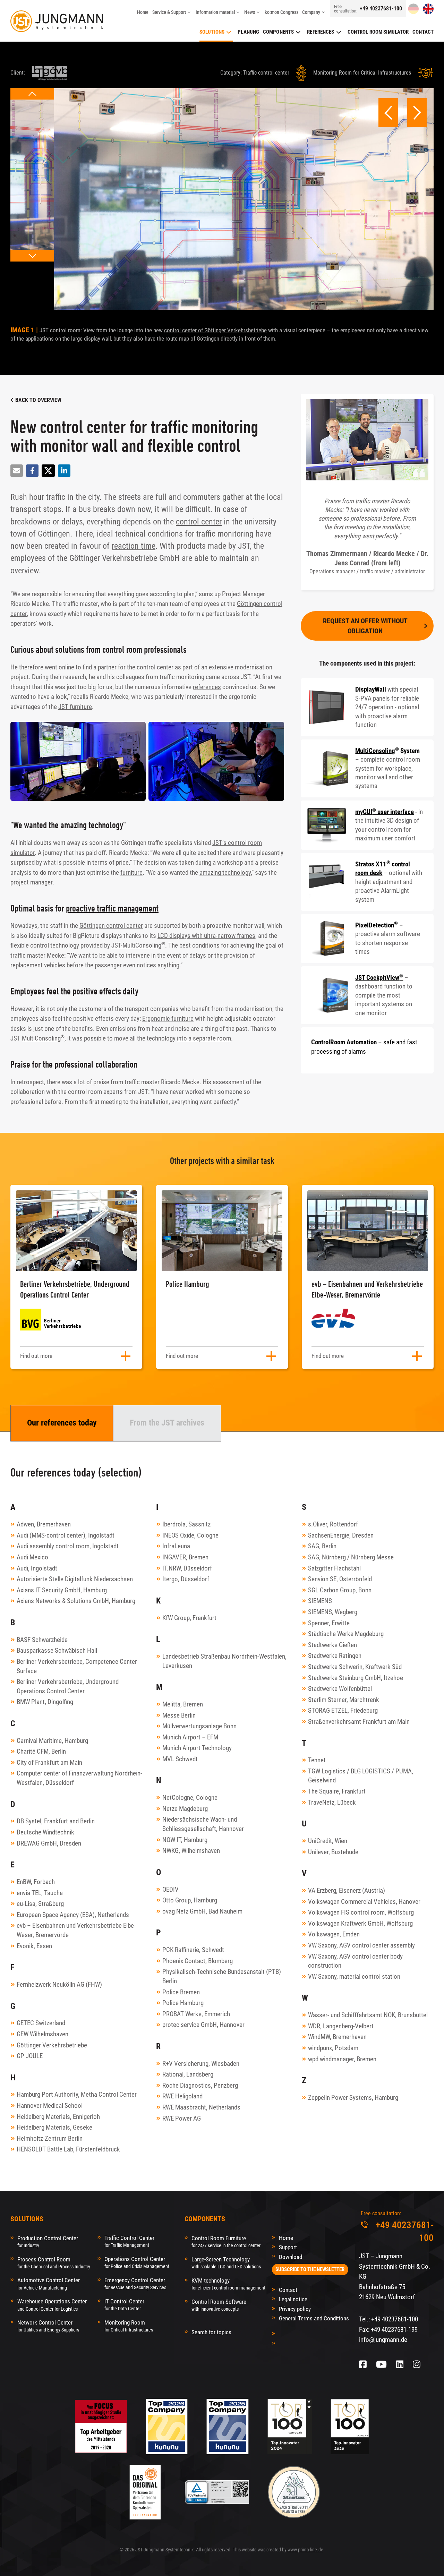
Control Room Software (219, 2305)
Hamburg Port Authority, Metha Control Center (77, 2094)
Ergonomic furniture (168, 1019)
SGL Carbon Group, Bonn (340, 1590)
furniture (131, 872)
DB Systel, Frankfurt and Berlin (56, 1821)
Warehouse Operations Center (52, 2305)
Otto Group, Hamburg (190, 1900)
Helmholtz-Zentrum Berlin (50, 2138)
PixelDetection (375, 925)
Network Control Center (48, 2326)
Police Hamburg (183, 2003)
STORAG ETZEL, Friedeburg (343, 1710)
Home (143, 12)
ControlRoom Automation (344, 1042)
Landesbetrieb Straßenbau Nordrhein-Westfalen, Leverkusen (224, 1661)
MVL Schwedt (180, 1759)
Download (291, 2257)
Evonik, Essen (34, 1946)
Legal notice (293, 2299)
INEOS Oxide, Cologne (190, 1535)
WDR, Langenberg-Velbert (341, 2026)
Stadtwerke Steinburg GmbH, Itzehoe (356, 1678)
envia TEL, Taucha (40, 1893)
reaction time (134, 546)
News (250, 12)
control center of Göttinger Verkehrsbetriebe (215, 330)
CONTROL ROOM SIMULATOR (378, 32)
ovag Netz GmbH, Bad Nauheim (202, 1911)
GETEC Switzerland (41, 2023)
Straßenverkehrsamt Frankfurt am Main (359, 1722)
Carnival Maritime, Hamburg (52, 1741)
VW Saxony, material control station (354, 1976)
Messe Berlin (179, 1715)
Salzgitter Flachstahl (334, 1568)
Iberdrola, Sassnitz (186, 1524)
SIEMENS (320, 1601)
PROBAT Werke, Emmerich (196, 2014)
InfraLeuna (176, 1546)
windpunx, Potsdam (333, 2048)
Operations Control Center (137, 2262)
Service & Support (169, 12)
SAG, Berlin (322, 1546)
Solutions (212, 32)
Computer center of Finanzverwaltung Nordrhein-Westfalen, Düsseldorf (79, 1778)
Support (288, 2247)
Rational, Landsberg (188, 2074)
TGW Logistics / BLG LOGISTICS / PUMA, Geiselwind (361, 1776)
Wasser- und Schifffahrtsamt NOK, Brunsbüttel (368, 2015)
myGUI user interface (385, 812)
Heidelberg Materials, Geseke (54, 2127)
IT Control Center (124, 2305)
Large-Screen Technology (226, 2263)
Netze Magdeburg (185, 1809)
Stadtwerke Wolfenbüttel (340, 1689)
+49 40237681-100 (381, 9)
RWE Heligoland (182, 2096)
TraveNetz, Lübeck (332, 1802)
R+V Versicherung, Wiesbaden (201, 2064)
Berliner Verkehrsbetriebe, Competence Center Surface (77, 1666)
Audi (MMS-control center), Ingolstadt (66, 1535)
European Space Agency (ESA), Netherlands (73, 1915)
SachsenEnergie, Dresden (341, 1535)
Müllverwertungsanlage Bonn (199, 1726)
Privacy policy (295, 2309)
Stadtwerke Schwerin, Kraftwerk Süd (355, 1667)
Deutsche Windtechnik (45, 1832)
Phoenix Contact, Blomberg (198, 1961)
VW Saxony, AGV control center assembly (361, 1945)
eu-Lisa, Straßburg (40, 1904)
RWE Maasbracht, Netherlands (201, 2107)
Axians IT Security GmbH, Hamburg (62, 1590)
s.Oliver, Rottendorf (333, 1524)
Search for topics (211, 2332)
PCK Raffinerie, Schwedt (193, 1950)
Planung (248, 32)
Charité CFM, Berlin (41, 1751)
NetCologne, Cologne (190, 1798)
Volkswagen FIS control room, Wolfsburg (361, 1912)
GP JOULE (30, 2056)
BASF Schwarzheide (42, 1640)
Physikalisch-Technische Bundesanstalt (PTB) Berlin (222, 1976)
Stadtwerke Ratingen (335, 1656)
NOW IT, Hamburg (185, 1840)
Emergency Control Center (135, 2283)
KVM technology (228, 2284)
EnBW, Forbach (36, 1882)
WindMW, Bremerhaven (337, 2037)
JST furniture (75, 707)
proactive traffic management (112, 908)
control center (199, 522)
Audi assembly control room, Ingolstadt (68, 1546)
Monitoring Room (129, 2326)
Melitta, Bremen (183, 1704)
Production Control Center (48, 2241)
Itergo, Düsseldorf (186, 1579)
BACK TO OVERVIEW (38, 400)
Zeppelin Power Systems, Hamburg (353, 2098)
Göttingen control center (111, 926)
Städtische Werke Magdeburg (346, 1634)
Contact (423, 32)
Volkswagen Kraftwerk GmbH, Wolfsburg (360, 1923)
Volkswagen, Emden (334, 1934)
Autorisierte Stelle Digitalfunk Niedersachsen (75, 1579)
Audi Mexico (32, 1557)
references (207, 687)
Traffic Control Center (129, 2241)
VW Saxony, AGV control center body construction (355, 1961)
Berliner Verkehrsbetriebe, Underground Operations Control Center (68, 1686)
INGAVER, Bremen (185, 1557)
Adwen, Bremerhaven (44, 1524)
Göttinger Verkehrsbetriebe (52, 2045)
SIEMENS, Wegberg (333, 1612)
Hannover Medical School (50, 2106)
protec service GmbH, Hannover (203, 2025)
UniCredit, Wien (328, 1841)
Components (278, 32)
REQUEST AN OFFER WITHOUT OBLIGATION (365, 626)
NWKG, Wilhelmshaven (191, 1851)
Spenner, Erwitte (329, 1623)
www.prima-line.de (305, 2550)
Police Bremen (181, 1992)
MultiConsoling (41, 1038)
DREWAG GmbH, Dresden (49, 1843)
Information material (215, 12)
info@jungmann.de (383, 2340)
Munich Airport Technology (197, 1748)
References (321, 32)
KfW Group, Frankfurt (189, 1618)
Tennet (317, 1760)
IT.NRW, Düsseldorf (187, 1568)
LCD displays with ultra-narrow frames (206, 936)
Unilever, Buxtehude (333, 1852)
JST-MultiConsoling (136, 945)
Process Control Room (54, 2263)
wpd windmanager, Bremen (342, 2059)
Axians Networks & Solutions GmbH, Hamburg (76, 1601)
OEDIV (170, 1889)
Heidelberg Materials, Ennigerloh (58, 2117)
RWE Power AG (182, 2118)
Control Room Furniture (226, 2241)
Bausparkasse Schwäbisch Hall (57, 1650)
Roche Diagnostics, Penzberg (200, 2085)
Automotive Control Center (49, 2283)
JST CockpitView (379, 978)
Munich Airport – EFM (190, 1737)
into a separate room (204, 1038)
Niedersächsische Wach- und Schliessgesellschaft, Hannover (203, 1824)
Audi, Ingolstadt (37, 1568)
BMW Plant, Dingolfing (45, 1702)
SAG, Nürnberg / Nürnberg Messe (351, 1557)
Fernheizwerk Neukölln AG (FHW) (59, 1984)
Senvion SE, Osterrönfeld (340, 1579)
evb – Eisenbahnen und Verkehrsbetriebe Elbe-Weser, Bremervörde (76, 1930)
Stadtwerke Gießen (332, 1645)
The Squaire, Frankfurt (337, 1791)
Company (311, 12)
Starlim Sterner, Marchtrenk (344, 1700)
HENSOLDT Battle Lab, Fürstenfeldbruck (68, 2149)
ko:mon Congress (281, 12)
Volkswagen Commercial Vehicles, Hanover (364, 1902)
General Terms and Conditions (314, 2318)
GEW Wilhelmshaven (42, 2034)
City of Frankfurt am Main (49, 1762)
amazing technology (225, 872)
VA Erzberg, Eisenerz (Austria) (347, 1890)
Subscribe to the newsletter (310, 2269)
